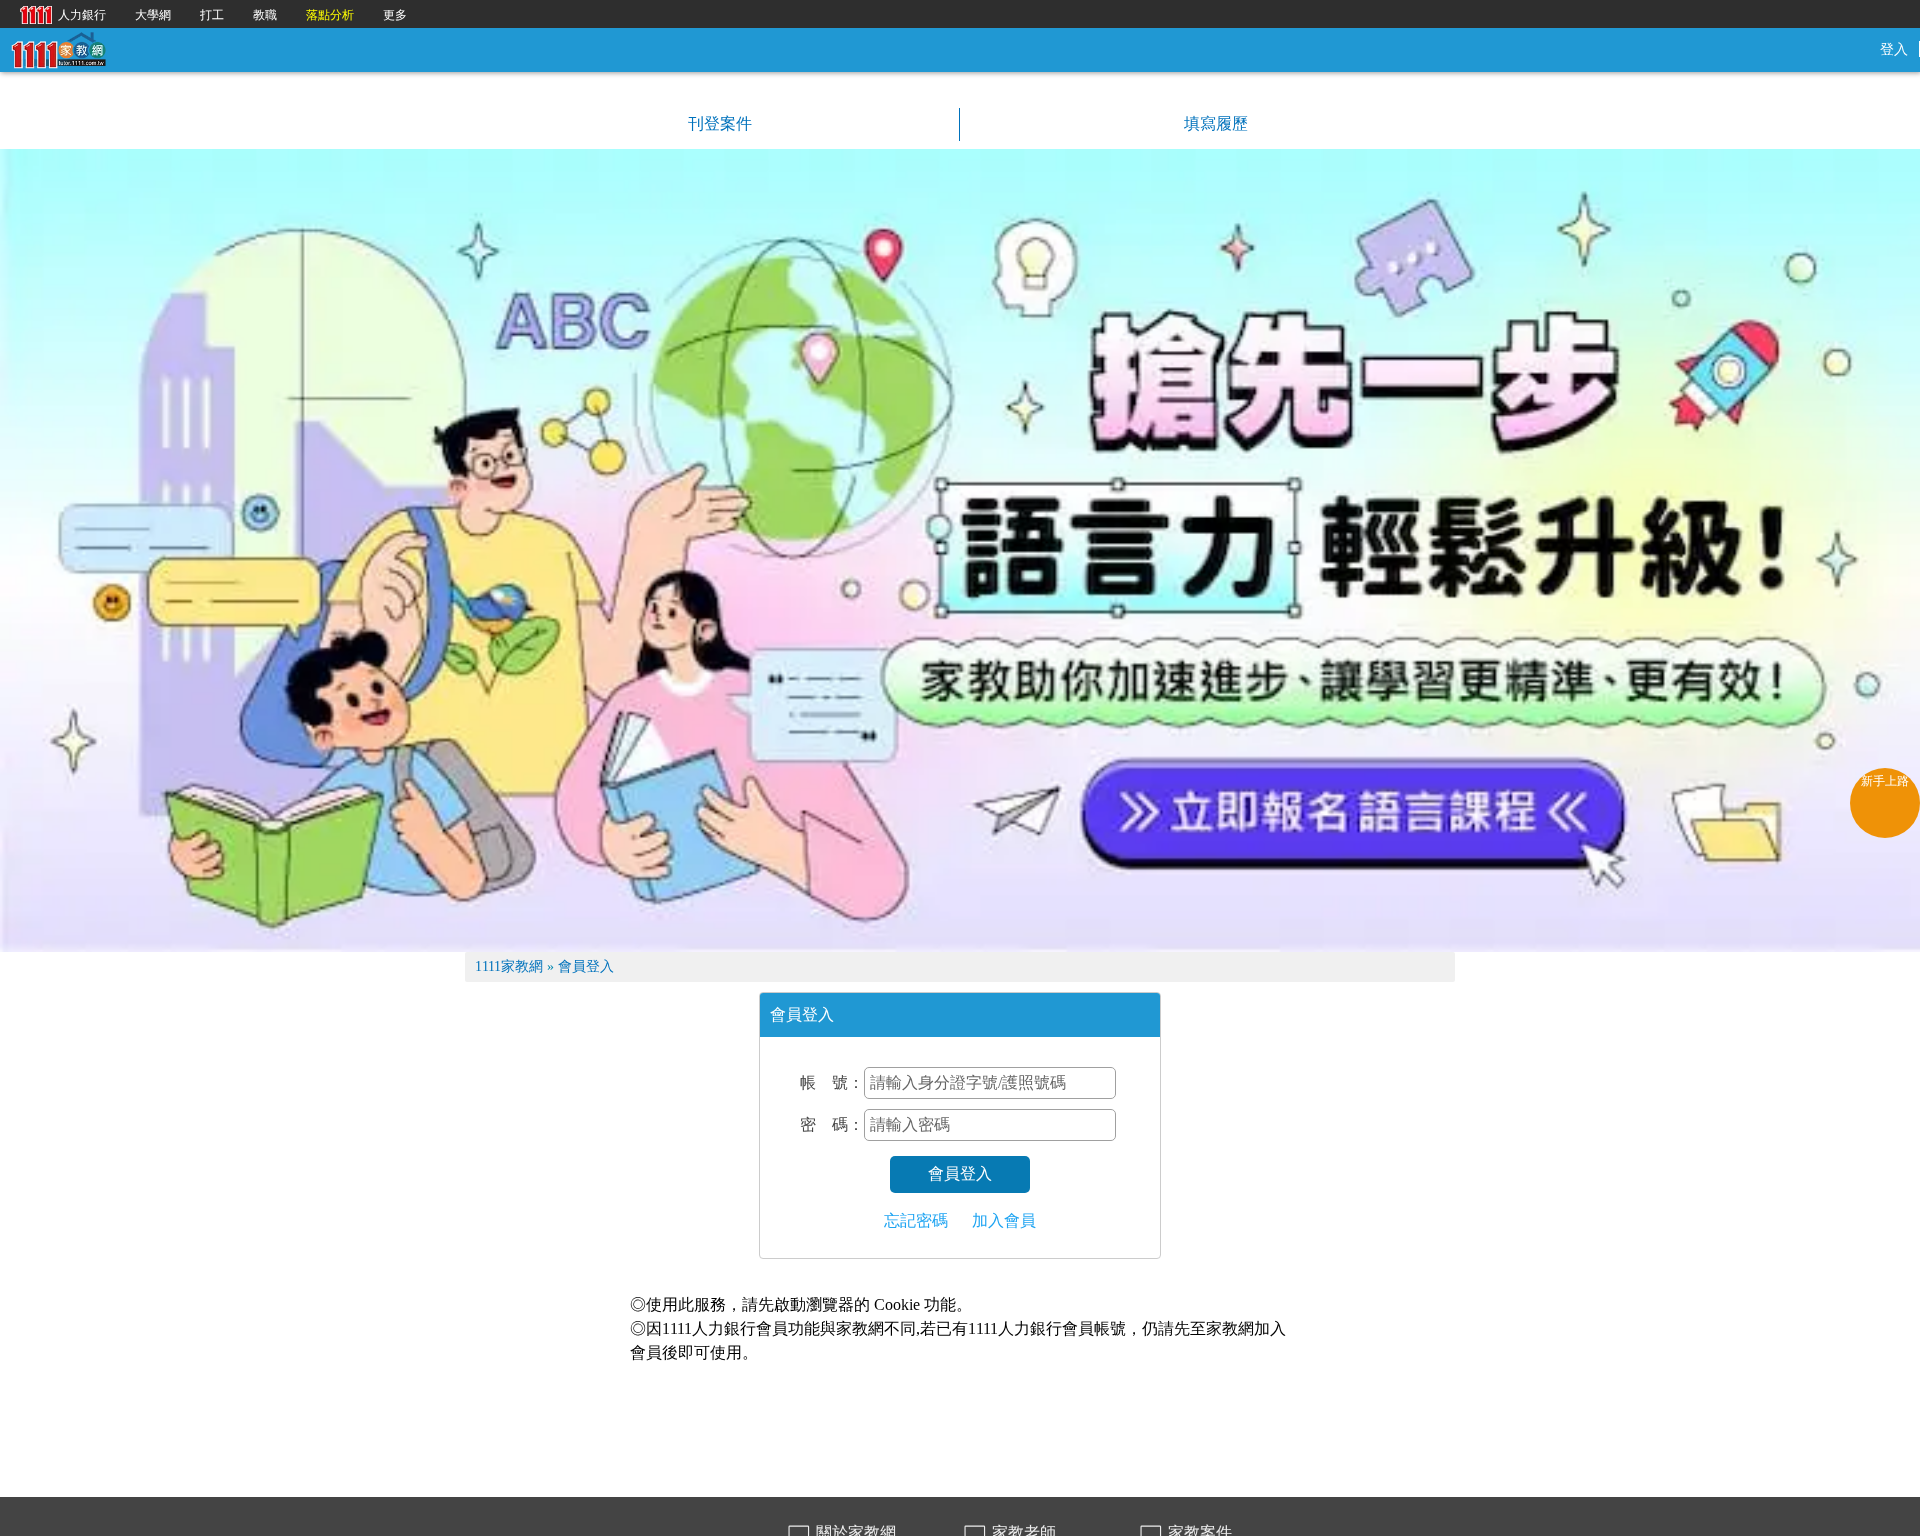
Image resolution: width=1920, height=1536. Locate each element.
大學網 (153, 15)
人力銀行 (58, 13)
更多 (395, 15)
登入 (1894, 49)
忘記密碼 (916, 1220)
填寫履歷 (1214, 123)
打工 (212, 15)
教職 (265, 15)
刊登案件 (718, 123)
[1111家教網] (58, 48)
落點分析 (330, 15)
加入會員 (1004, 1220)
